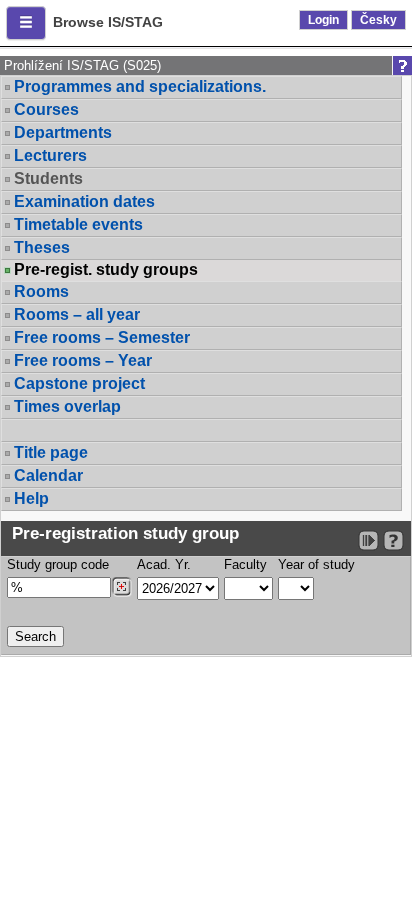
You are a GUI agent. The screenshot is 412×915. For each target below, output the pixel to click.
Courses (46, 109)
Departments (63, 132)
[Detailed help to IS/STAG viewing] (393, 540)
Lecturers (50, 155)
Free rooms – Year (83, 360)
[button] (26, 23)
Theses (42, 247)
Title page (51, 452)
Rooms (41, 291)
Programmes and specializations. (140, 86)
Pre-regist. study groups (106, 270)
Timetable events (78, 224)
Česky (378, 20)
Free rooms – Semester (102, 337)
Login (323, 20)
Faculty (245, 564)
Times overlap (67, 406)
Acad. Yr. (164, 564)
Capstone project (79, 383)
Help (31, 498)
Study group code (58, 564)
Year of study (316, 564)
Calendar (48, 475)
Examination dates (84, 201)
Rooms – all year (77, 314)
